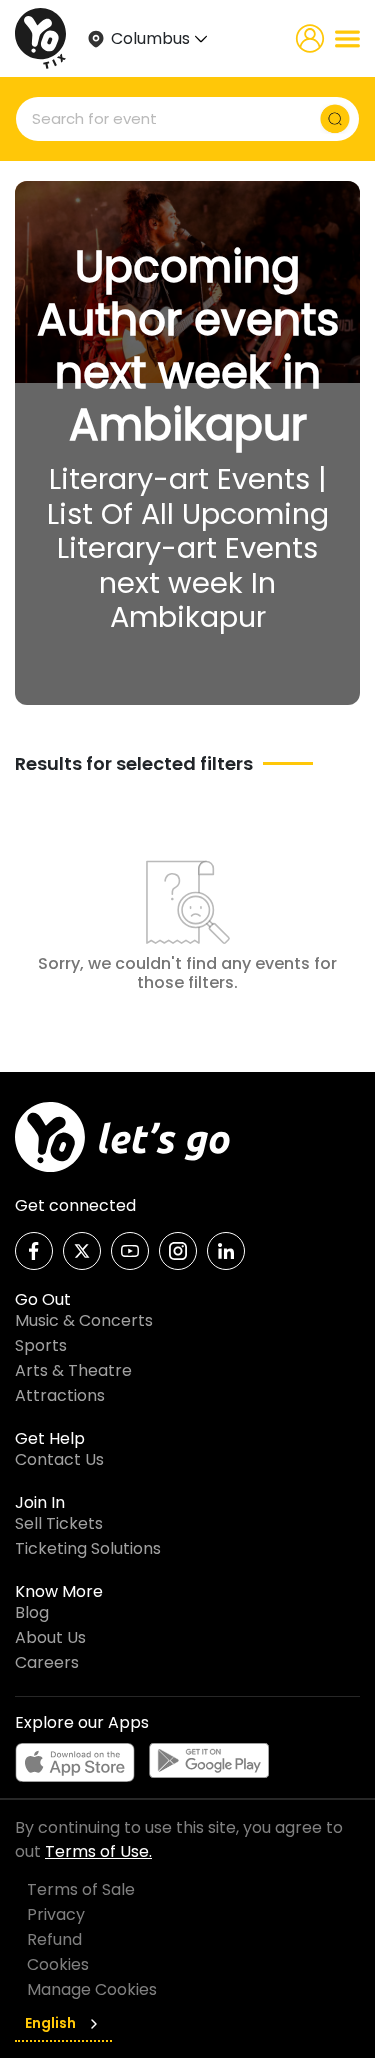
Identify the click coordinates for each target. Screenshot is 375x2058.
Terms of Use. (98, 1851)
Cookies (58, 1964)
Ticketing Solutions (88, 1548)
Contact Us (59, 1459)
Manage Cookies (92, 1989)
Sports (41, 1345)
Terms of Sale (81, 1889)
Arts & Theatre (73, 1370)
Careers (47, 1662)
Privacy (56, 1914)
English (50, 2023)
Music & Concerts (84, 1320)
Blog (32, 1612)
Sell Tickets (59, 1523)
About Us (50, 1637)
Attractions (60, 1395)
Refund (54, 1939)
